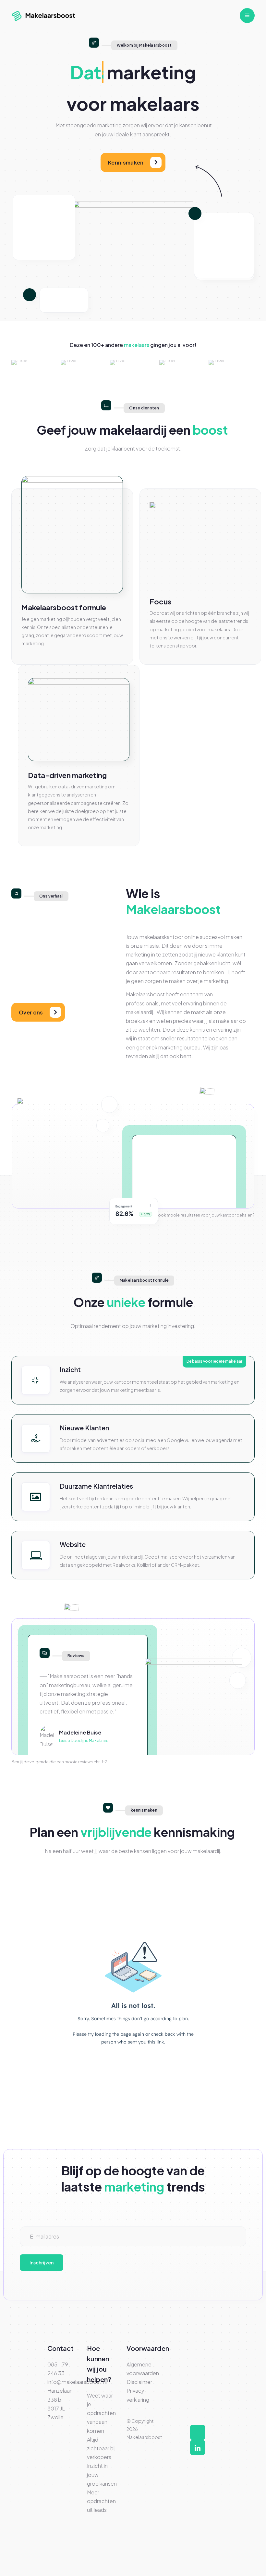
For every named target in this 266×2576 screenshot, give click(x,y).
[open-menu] (247, 16)
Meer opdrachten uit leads (101, 2501)
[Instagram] (198, 2432)
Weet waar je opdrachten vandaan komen (101, 2413)
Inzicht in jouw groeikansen (102, 2474)
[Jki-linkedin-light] (198, 2448)
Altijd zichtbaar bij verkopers (101, 2448)
